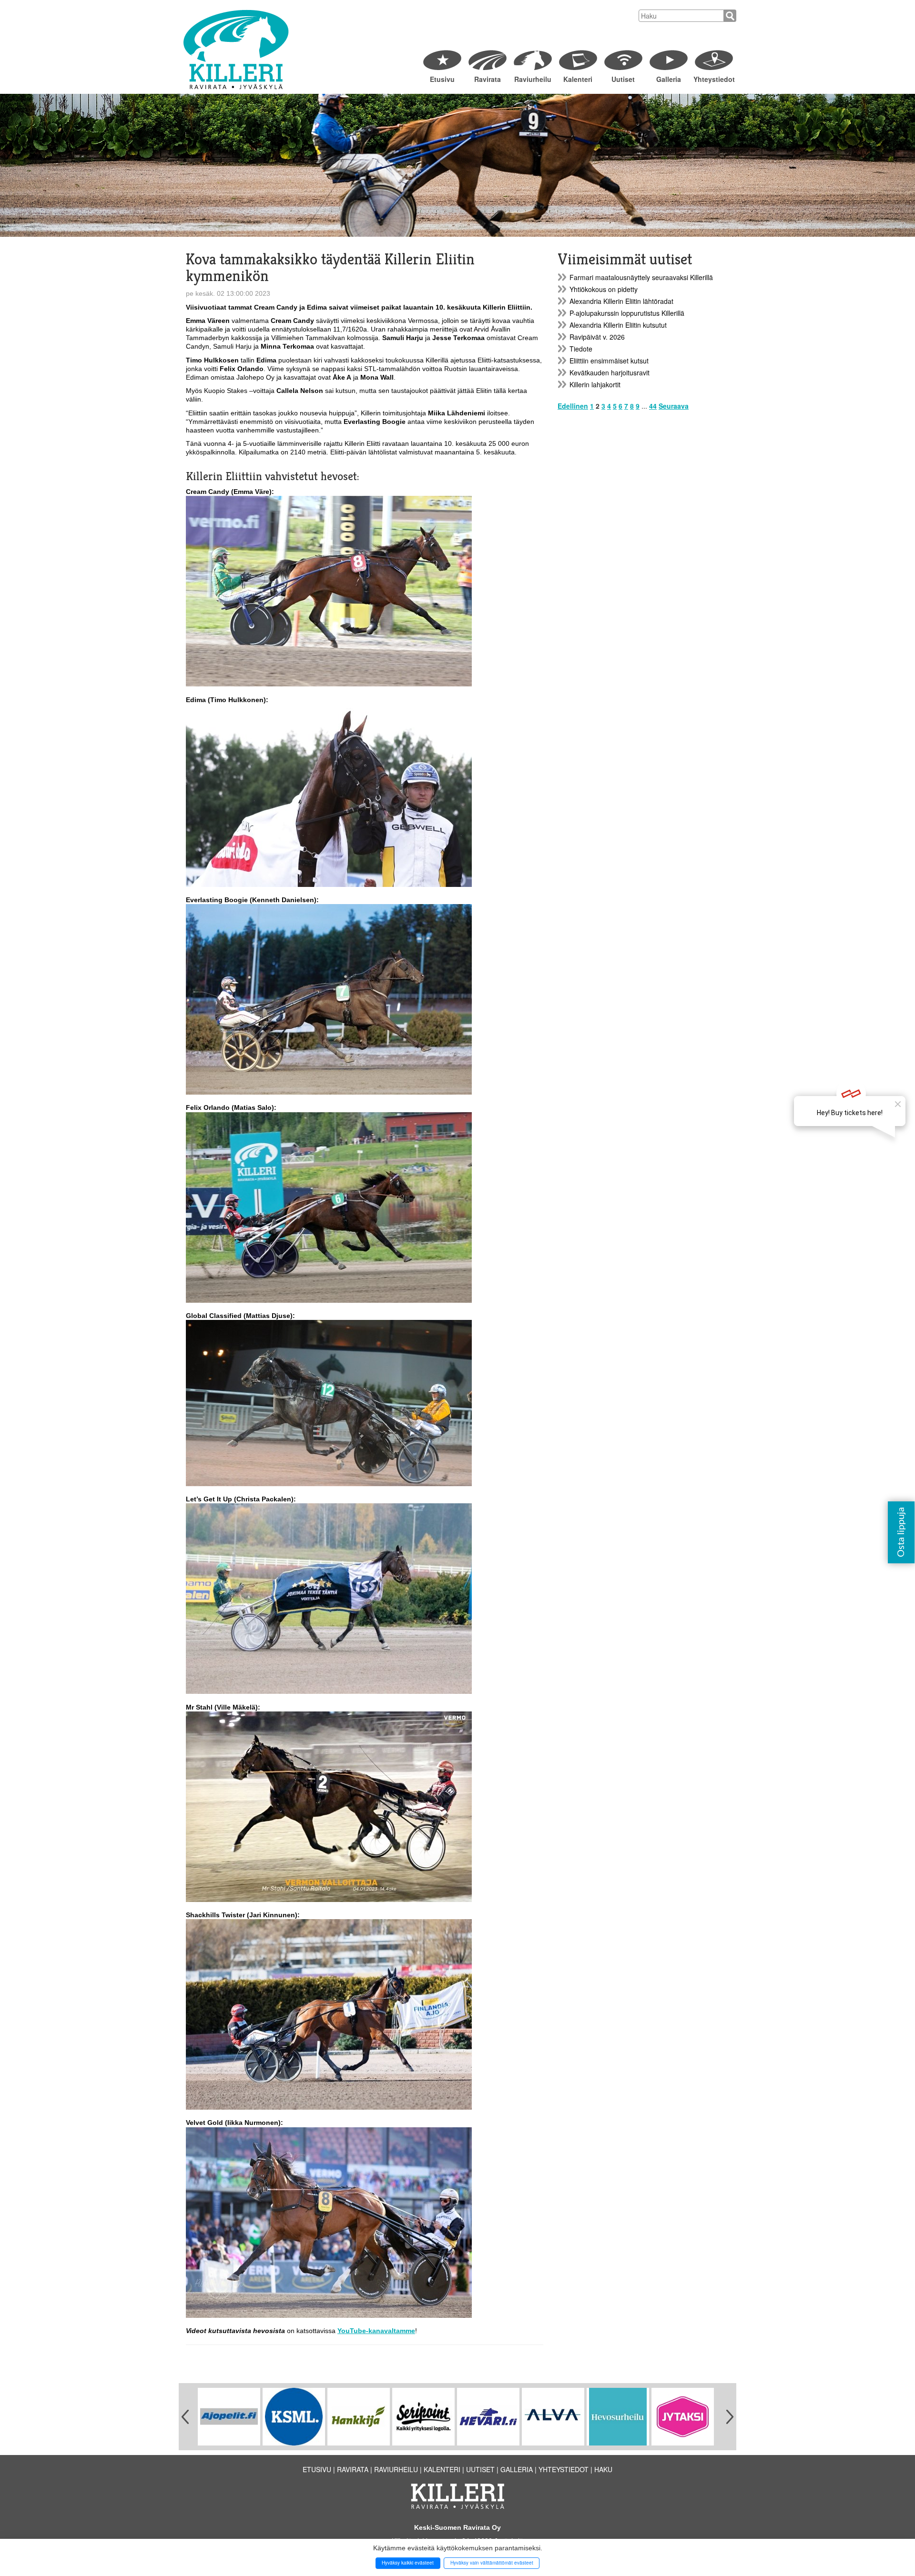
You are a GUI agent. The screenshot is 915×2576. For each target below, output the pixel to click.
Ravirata (488, 79)
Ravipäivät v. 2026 (597, 337)
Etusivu (442, 79)
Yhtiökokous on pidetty (604, 289)
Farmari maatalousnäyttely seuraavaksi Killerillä (641, 277)
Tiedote (581, 349)
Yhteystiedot (714, 79)
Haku (603, 2469)
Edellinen (573, 406)
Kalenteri (578, 79)
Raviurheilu (533, 79)
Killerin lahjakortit (595, 384)
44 (653, 406)
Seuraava (674, 406)
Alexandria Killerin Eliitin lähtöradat (621, 301)
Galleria (669, 79)
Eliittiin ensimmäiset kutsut (609, 361)
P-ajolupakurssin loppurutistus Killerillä (627, 313)
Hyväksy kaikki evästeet (408, 2563)
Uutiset (623, 79)
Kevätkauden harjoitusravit (610, 372)
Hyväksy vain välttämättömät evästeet (492, 2563)
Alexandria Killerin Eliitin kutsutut (618, 325)
